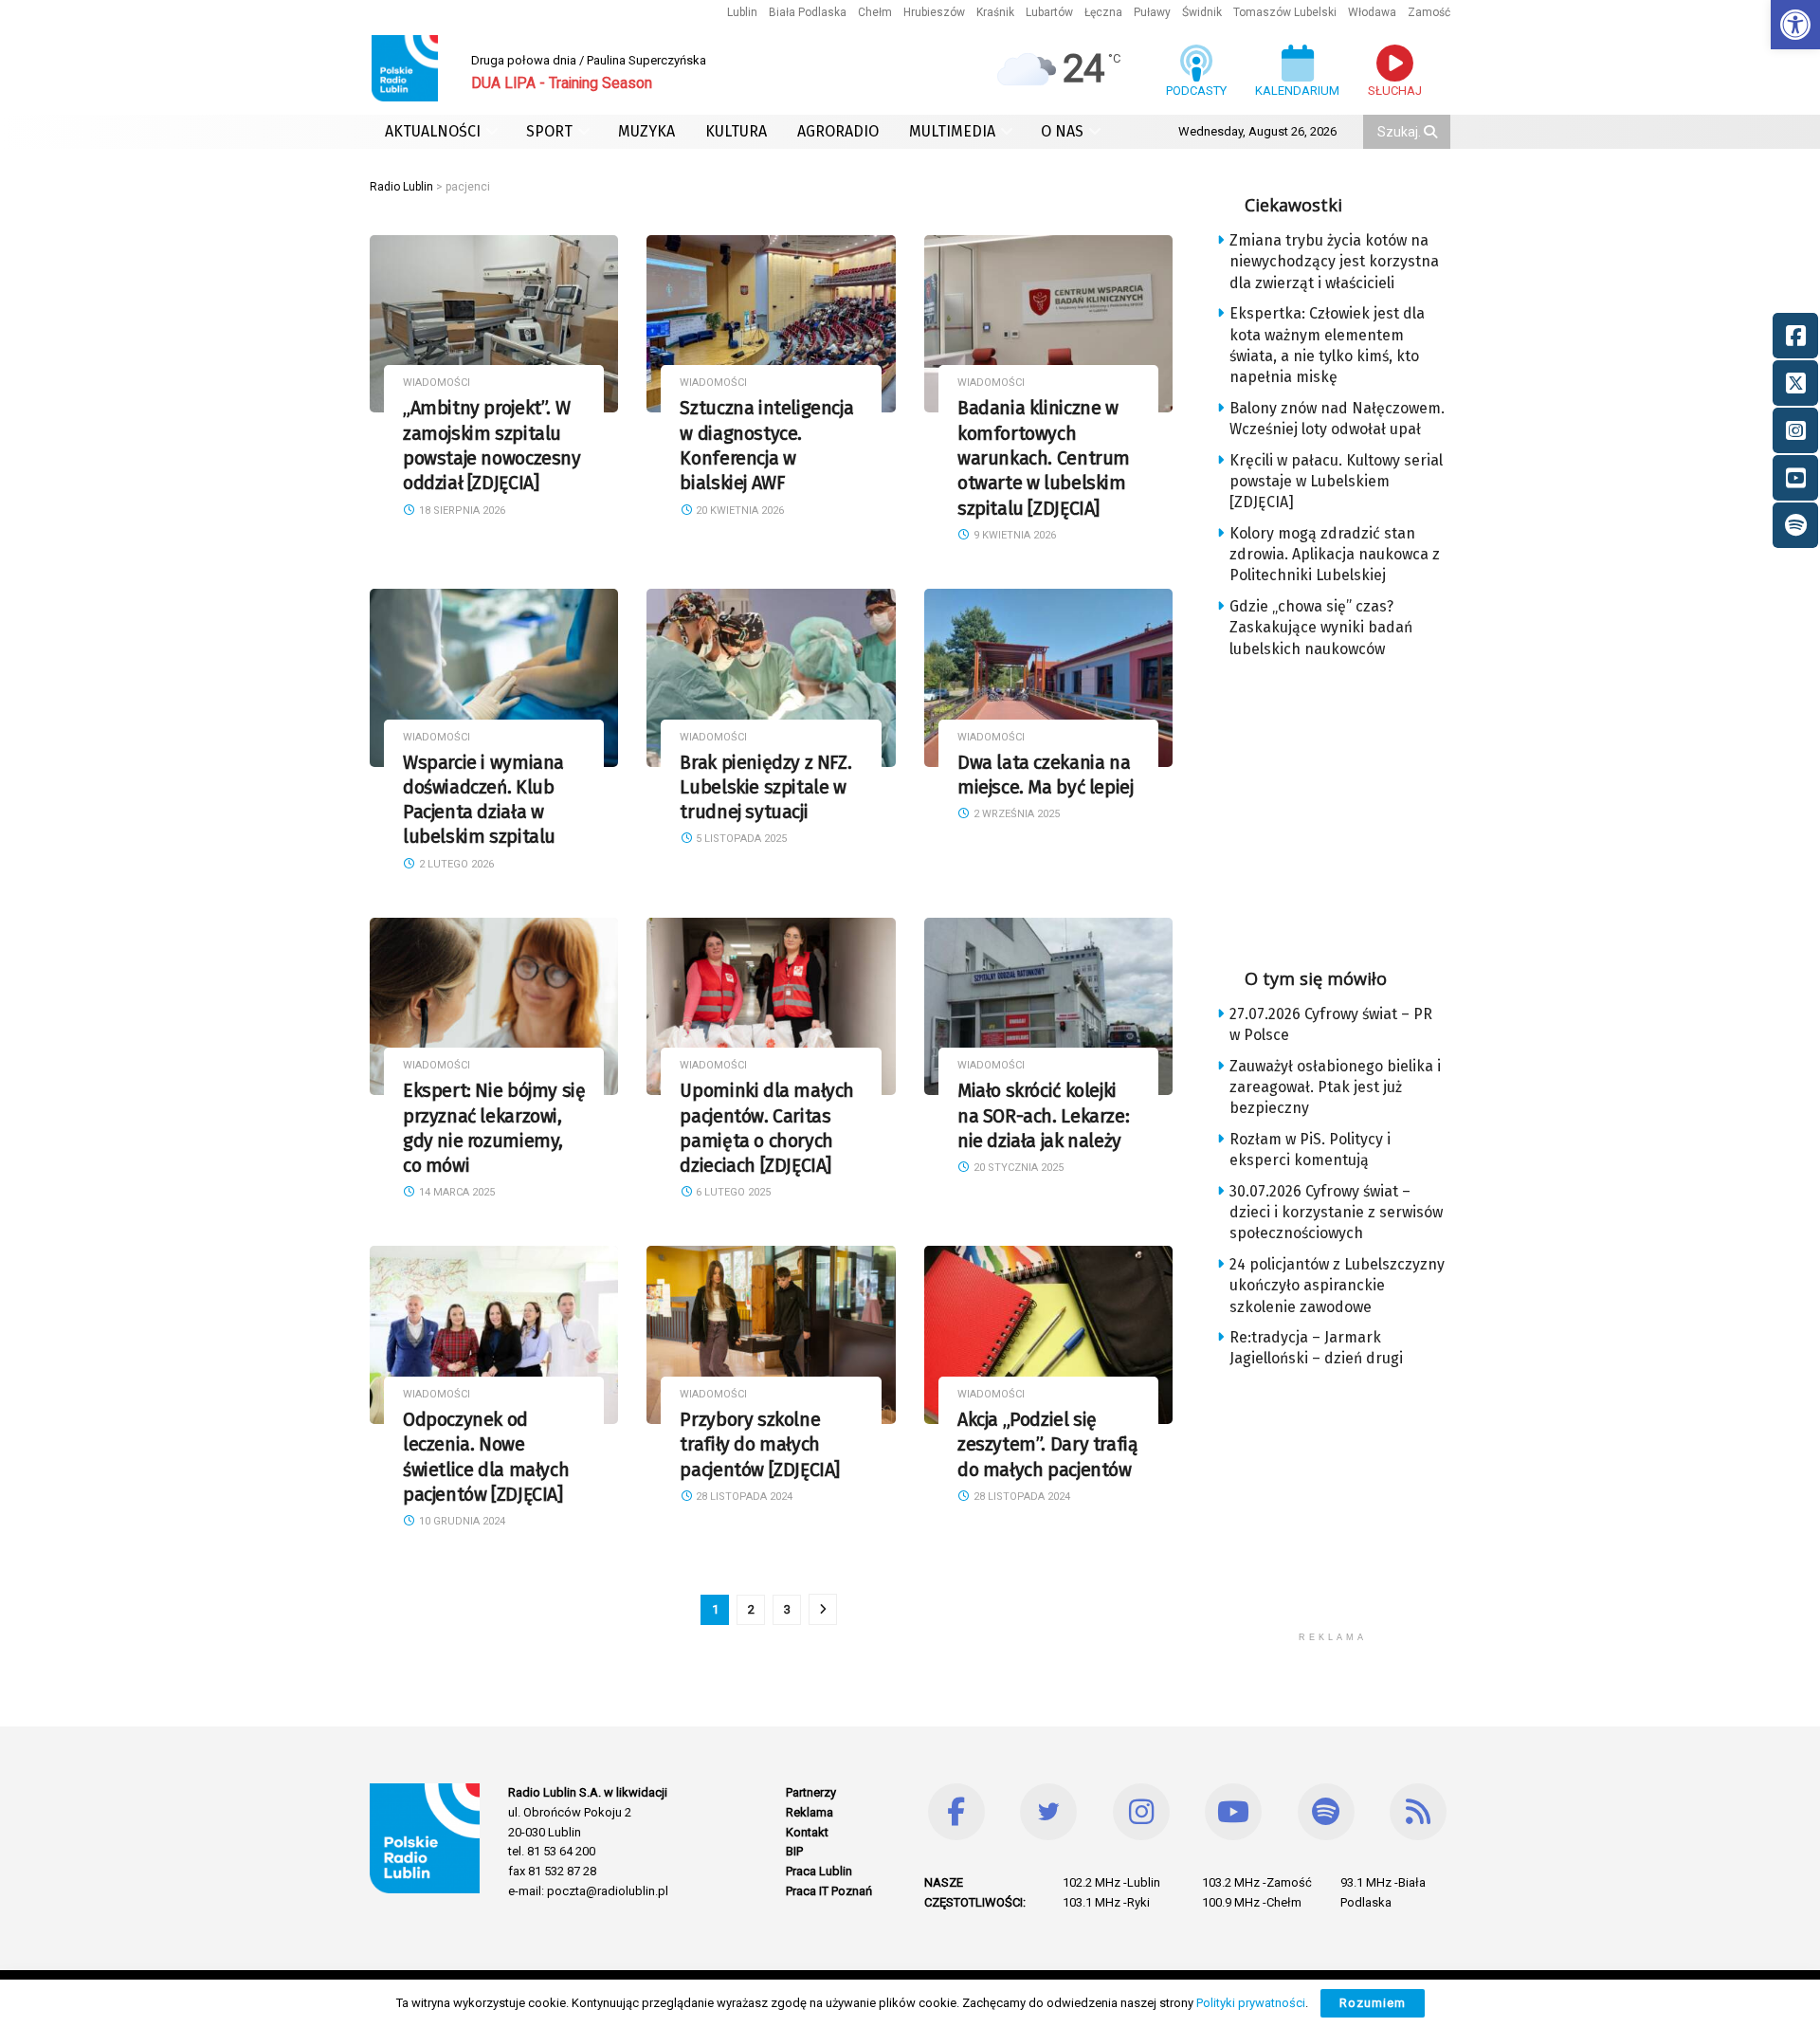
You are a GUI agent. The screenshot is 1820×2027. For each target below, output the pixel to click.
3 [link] (787, 1609)
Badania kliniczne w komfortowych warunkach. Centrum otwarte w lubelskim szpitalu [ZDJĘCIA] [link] (1044, 458)
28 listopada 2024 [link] (743, 1497)
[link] (1795, 25)
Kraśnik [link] (995, 12)
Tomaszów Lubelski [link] (1285, 12)
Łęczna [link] (1103, 12)
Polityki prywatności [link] (1251, 2003)
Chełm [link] (875, 12)
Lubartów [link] (1049, 12)
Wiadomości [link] (437, 383)
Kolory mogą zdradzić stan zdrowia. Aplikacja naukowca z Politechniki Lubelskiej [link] (1335, 555)
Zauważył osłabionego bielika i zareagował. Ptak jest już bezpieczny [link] (1335, 1087)
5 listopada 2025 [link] (740, 839)
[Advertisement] (1348, 807)
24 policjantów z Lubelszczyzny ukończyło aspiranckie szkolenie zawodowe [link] (1337, 1286)
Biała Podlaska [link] (808, 12)
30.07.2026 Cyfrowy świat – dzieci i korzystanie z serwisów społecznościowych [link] (1336, 1213)
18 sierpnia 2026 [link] (461, 511)
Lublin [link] (742, 12)
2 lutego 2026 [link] (455, 864)
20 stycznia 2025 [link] (1017, 1168)
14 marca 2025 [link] (455, 1192)
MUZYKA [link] (646, 131)
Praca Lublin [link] (819, 1871)
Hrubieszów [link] (934, 12)
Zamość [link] (1429, 12)
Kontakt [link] (807, 1832)
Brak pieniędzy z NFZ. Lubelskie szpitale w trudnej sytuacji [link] (765, 788)
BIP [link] (794, 1851)
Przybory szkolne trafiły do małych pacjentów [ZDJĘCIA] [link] (760, 1445)
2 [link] (751, 1609)
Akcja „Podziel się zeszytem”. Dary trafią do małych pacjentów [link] (1047, 1445)
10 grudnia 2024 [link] (461, 1521)
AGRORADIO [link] (838, 131)
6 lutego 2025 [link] (732, 1192)
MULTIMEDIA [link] (952, 131)
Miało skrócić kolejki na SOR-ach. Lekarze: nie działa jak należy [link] (1043, 1116)
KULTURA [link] (736, 131)
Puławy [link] (1152, 12)
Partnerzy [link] (811, 1792)
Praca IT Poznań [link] (829, 1891)
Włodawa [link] (1372, 12)
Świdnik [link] (1202, 12)
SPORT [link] (549, 131)
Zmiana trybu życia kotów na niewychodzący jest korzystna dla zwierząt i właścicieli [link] (1334, 262)
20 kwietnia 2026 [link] (738, 511)
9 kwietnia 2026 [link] (1013, 535)
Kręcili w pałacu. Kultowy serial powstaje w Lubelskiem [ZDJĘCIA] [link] (1336, 482)
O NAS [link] (1062, 131)
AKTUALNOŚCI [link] (433, 131)
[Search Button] (1432, 132)
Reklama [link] (810, 1812)
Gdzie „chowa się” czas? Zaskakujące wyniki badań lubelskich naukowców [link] (1321, 628)
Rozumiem (1373, 2003)
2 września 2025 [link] (1015, 814)
